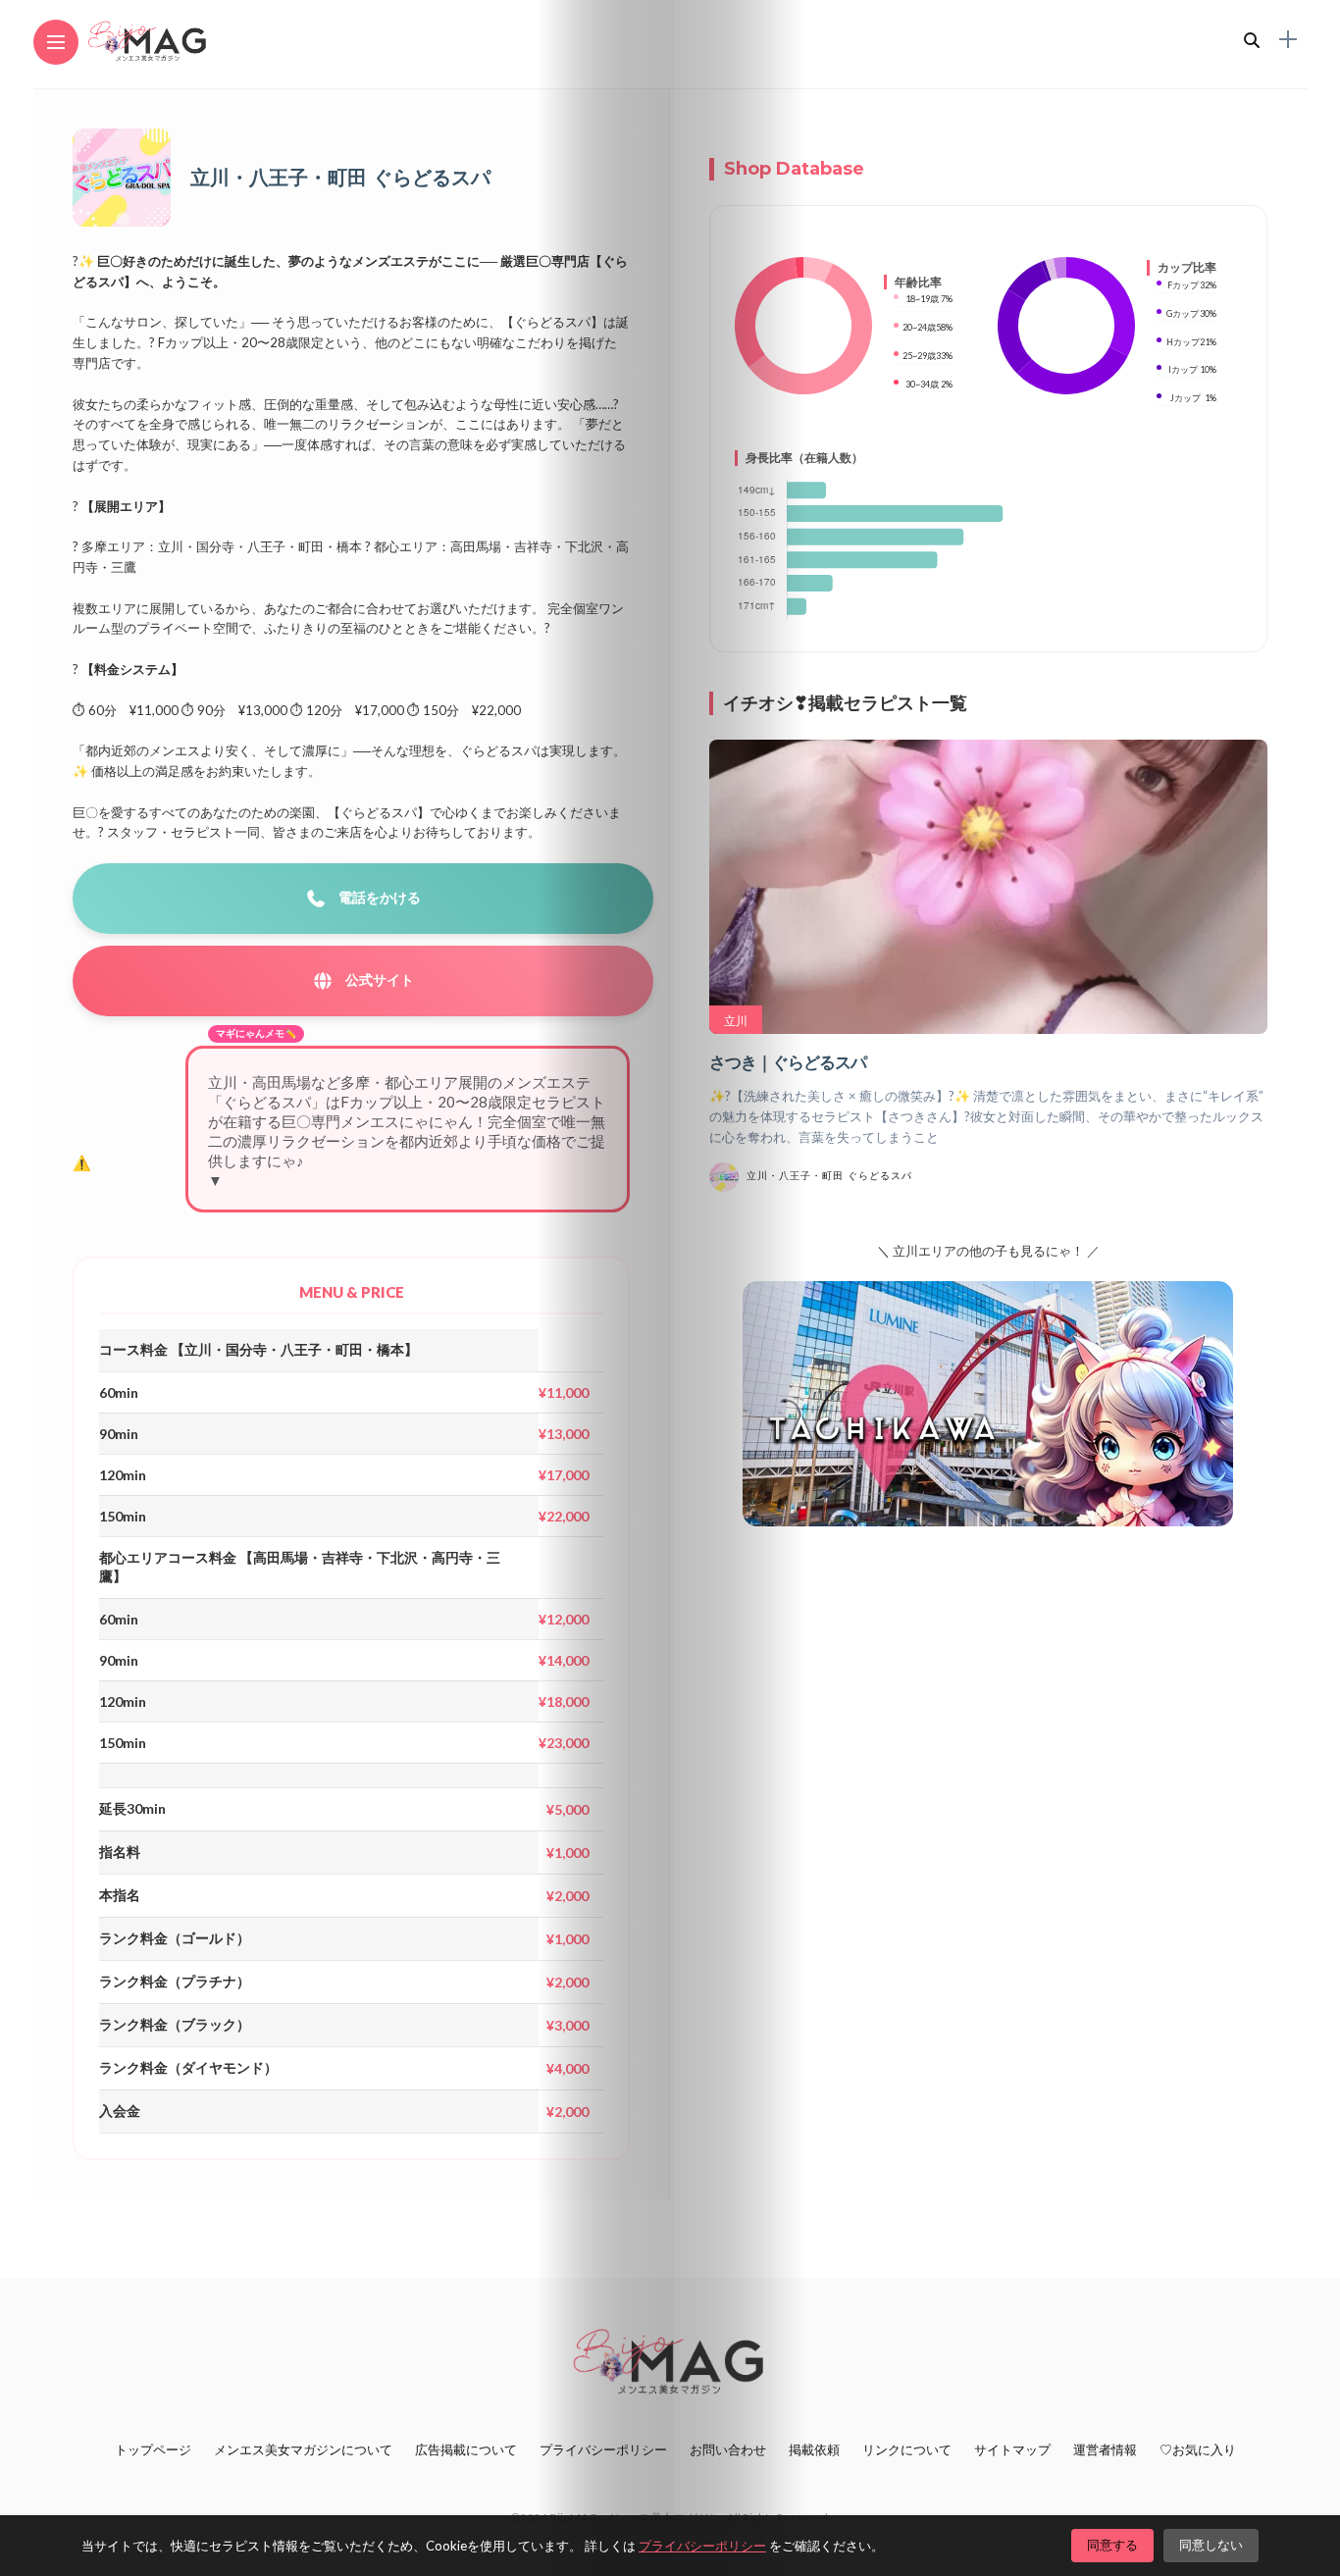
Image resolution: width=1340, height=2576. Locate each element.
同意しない (1211, 2545)
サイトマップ (1012, 2449)
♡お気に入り (1198, 2449)
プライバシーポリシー (603, 2449)
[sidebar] (1288, 40)
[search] (1252, 40)
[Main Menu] (56, 43)
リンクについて (907, 2449)
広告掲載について (466, 2449)
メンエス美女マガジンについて (303, 2449)
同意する (1112, 2545)
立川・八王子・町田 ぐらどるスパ (829, 1176)
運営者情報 (1105, 2449)
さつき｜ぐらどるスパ (788, 1062)
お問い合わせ (728, 2449)
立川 (736, 1021)
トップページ (153, 2449)
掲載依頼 (814, 2449)
